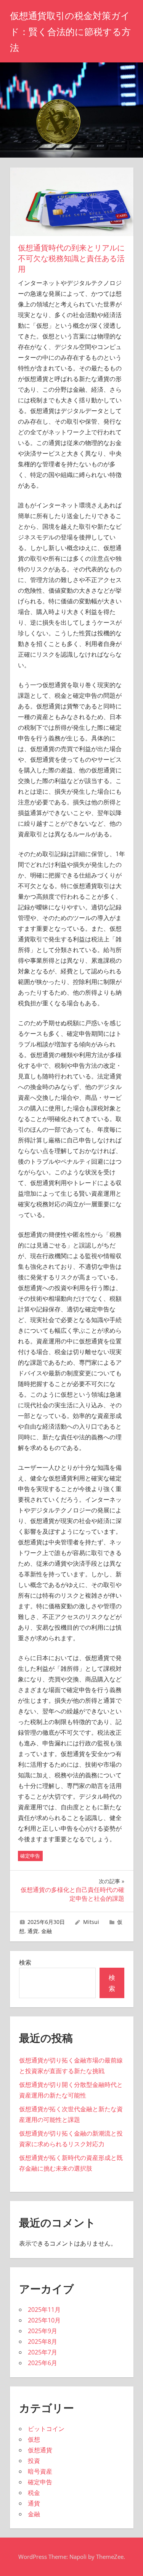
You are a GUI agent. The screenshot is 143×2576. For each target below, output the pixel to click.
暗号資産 (40, 2471)
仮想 (34, 2439)
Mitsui (91, 1922)
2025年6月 (43, 2363)
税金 (34, 2493)
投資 (34, 2461)
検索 (25, 1962)
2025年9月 (43, 2331)
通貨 (33, 1931)
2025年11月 (44, 2310)
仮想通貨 (40, 2450)
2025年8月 (43, 2342)
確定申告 (30, 1856)
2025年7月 (43, 2352)
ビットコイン (46, 2429)
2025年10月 (44, 2320)
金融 (47, 1931)
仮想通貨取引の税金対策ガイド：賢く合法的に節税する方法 (70, 32)
